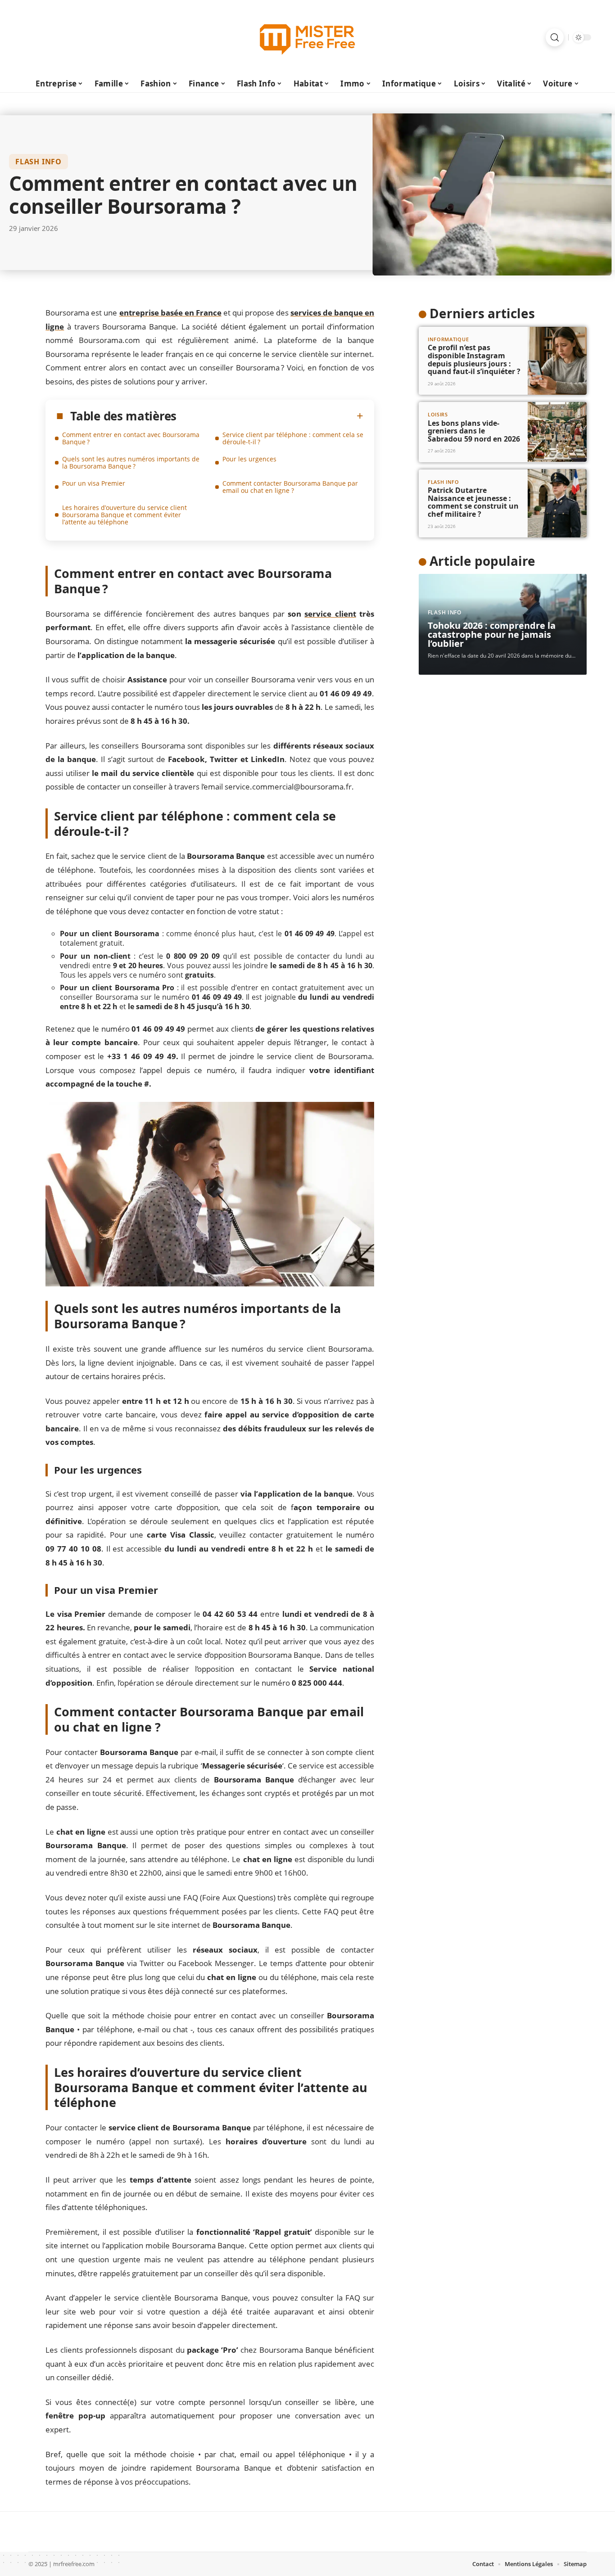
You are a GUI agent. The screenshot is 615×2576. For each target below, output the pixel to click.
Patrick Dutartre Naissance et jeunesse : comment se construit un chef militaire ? (473, 502)
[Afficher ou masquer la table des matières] (270, 416)
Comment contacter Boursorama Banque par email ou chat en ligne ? (290, 487)
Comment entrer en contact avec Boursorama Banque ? (131, 438)
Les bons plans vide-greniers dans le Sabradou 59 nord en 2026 (474, 431)
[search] (555, 37)
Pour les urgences (249, 459)
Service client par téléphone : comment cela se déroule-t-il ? (293, 438)
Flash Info (38, 162)
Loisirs (438, 414)
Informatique (448, 339)
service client (330, 614)
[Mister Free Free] (307, 37)
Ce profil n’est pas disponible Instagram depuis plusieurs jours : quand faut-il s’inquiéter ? (474, 359)
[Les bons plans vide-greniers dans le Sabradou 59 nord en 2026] (557, 432)
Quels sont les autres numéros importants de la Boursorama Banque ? (131, 462)
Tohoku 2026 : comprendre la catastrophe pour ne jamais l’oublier (492, 634)
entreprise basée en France (170, 313)
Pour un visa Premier (94, 483)
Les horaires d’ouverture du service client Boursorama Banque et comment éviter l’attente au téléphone (124, 515)
